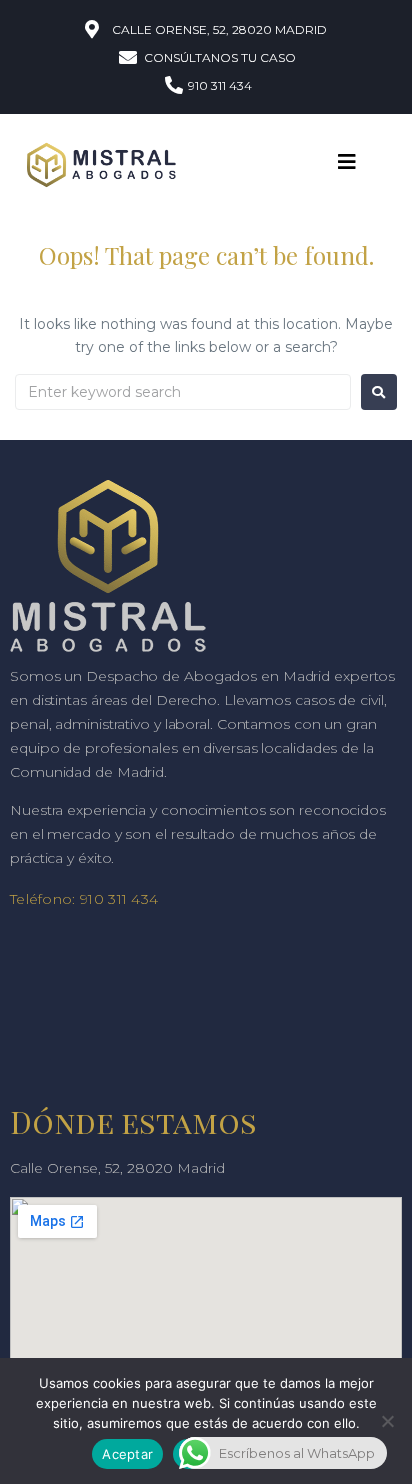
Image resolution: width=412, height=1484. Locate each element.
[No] (387, 1421)
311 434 (131, 899)
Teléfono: (43, 899)
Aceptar (127, 1454)
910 (92, 899)
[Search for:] (183, 392)
